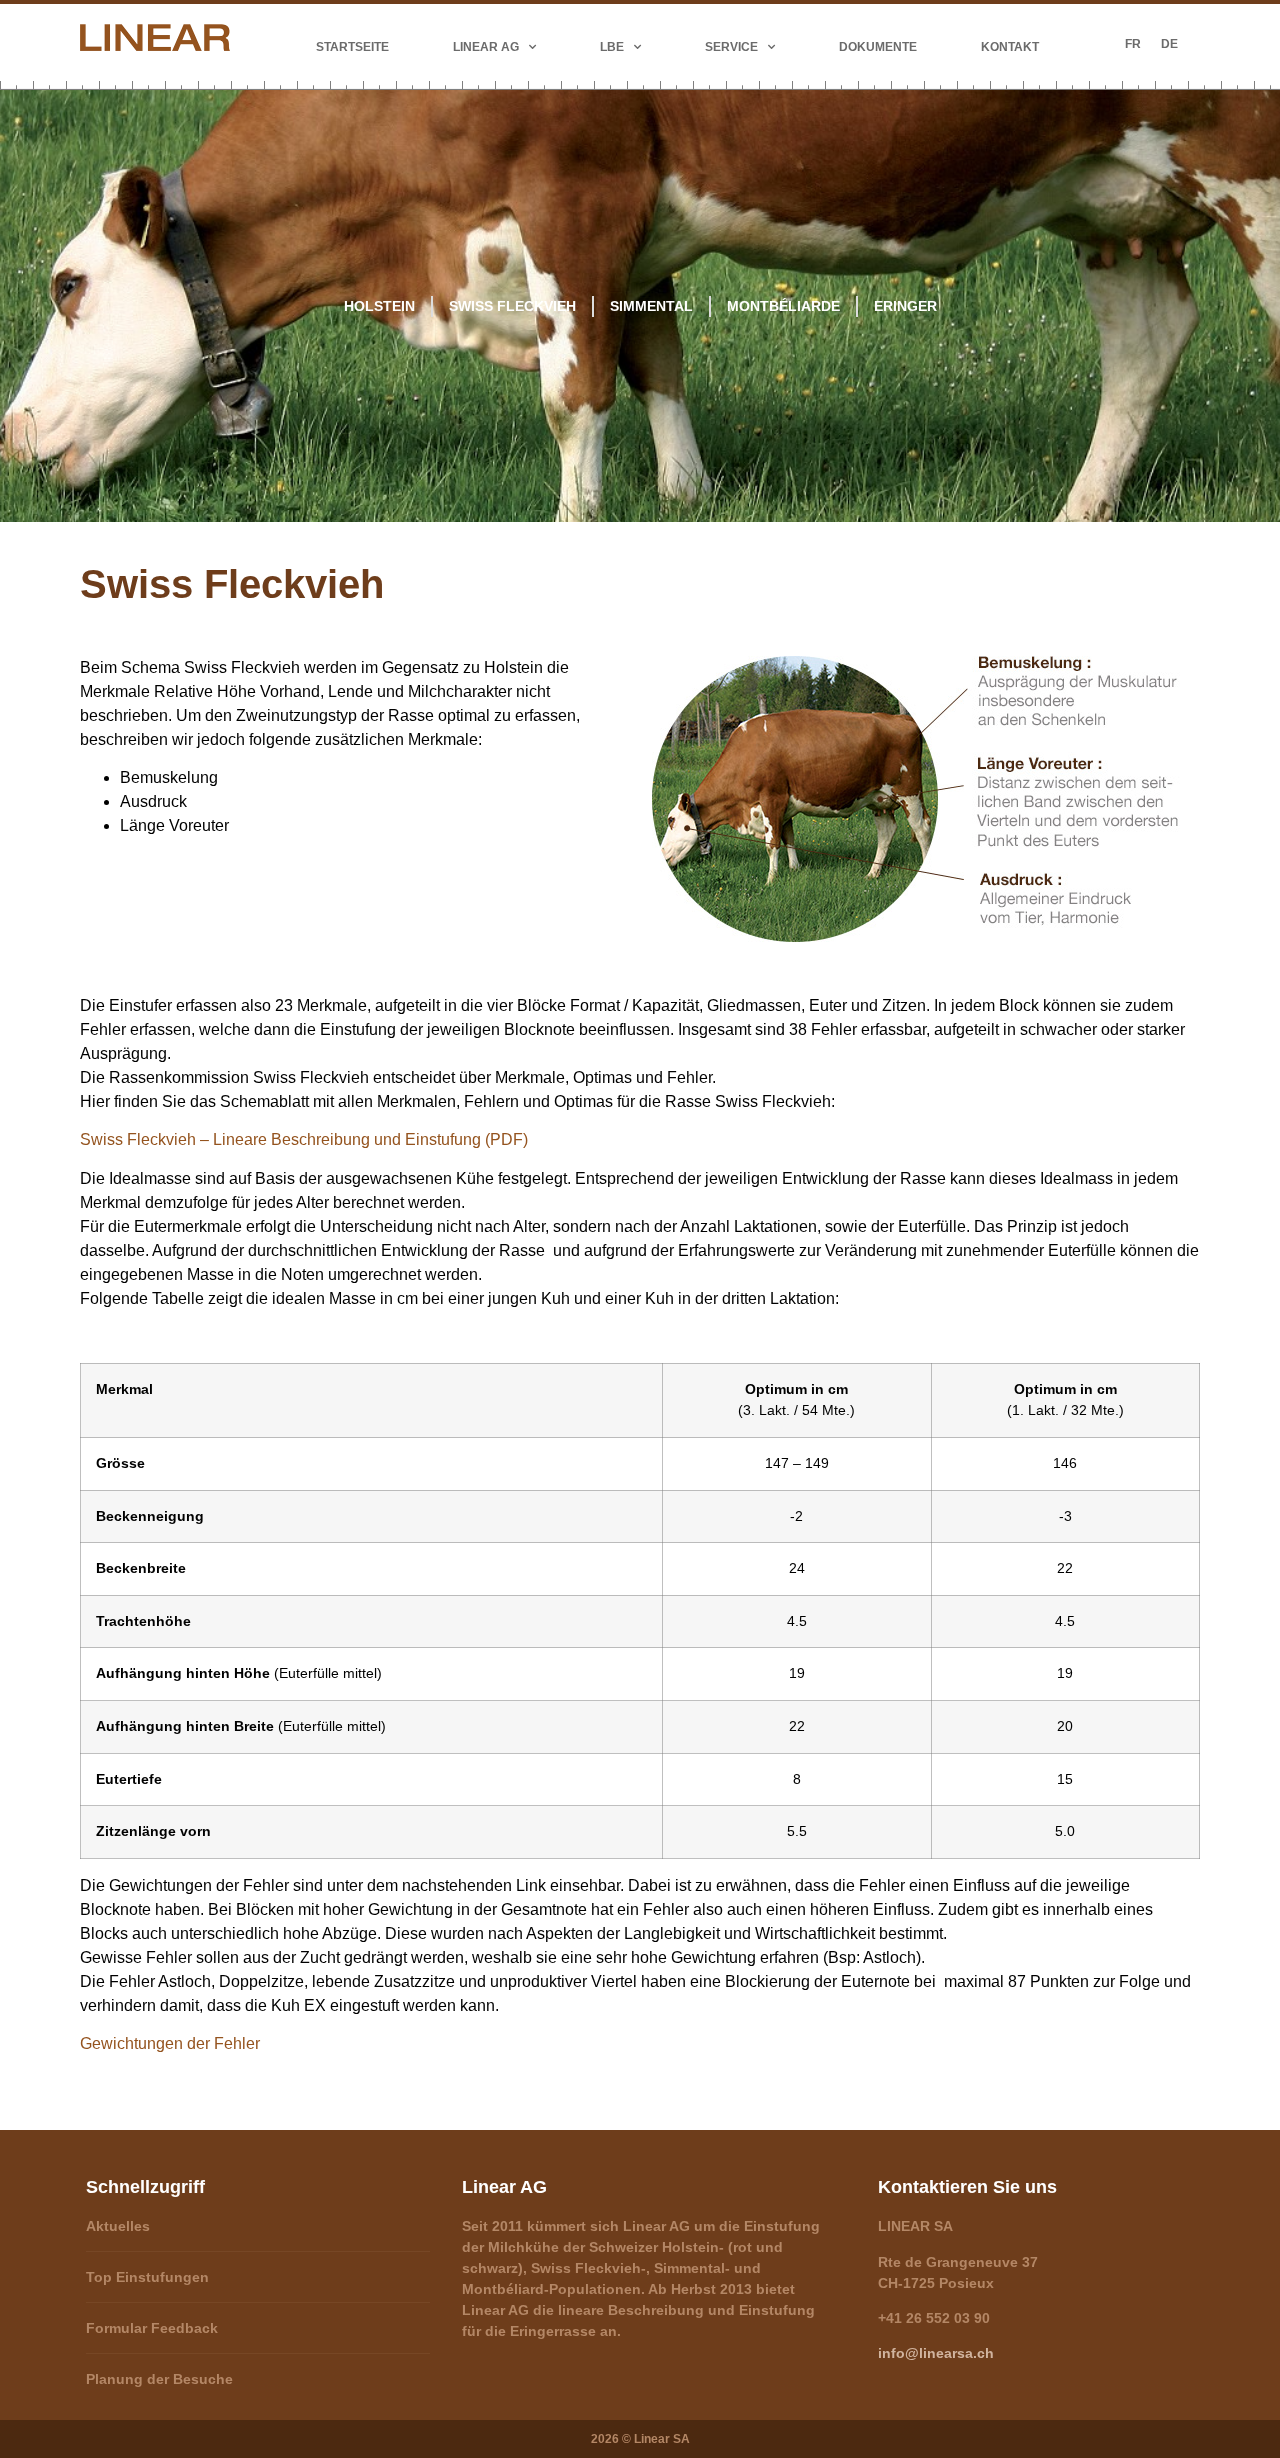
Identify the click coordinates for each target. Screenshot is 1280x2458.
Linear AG (486, 47)
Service (731, 47)
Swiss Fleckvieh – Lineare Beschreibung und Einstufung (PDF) (304, 1139)
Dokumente (878, 47)
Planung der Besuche (159, 2379)
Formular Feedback (152, 2328)
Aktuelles (118, 2226)
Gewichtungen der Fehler (170, 2043)
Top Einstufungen (147, 2277)
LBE (612, 47)
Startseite (352, 47)
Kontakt (1010, 47)
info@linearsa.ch (936, 2353)
